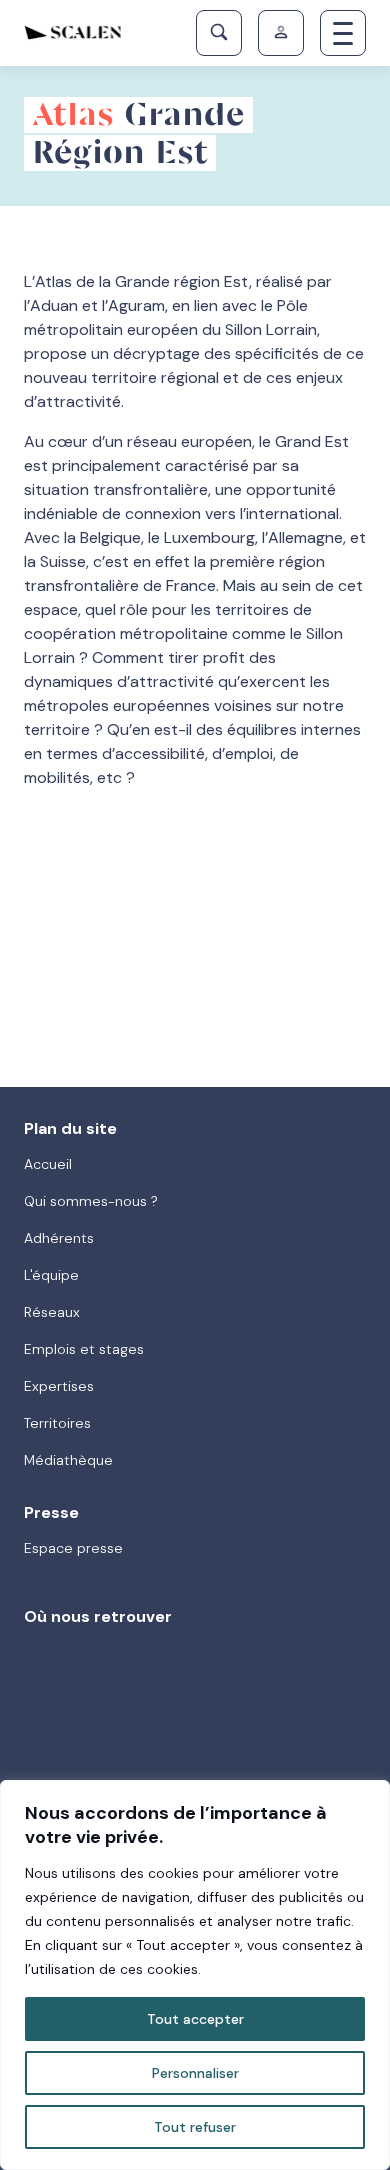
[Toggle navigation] (343, 33)
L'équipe (51, 1275)
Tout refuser (195, 2127)
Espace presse (73, 1548)
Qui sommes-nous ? (91, 1201)
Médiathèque (68, 1460)
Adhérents (59, 1238)
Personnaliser (195, 2073)
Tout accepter (195, 2019)
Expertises (59, 1386)
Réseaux (52, 1312)
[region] (195, 1975)
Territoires (57, 1423)
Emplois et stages (84, 1349)
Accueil (48, 1164)
